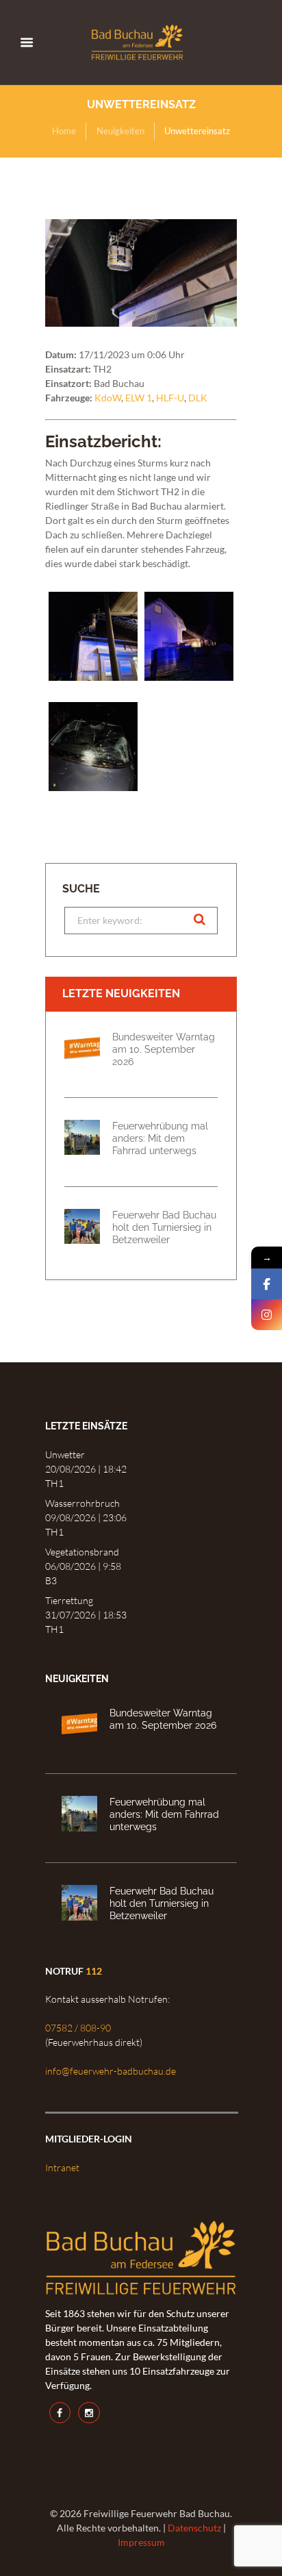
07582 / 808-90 (78, 2028)
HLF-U (170, 398)
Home (64, 131)
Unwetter (65, 1454)
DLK (198, 398)
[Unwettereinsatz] (141, 273)
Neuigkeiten (120, 131)
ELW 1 (139, 398)
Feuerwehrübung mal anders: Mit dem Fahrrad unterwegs (160, 1138)
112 (94, 1971)
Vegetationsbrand (82, 1552)
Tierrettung (69, 1600)
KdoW (108, 398)
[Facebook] (267, 1284)
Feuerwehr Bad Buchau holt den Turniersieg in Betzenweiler (164, 1227)
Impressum (141, 2542)
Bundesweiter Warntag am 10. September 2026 (164, 1049)
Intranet (62, 2167)
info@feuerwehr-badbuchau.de (111, 2071)
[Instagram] (267, 1315)
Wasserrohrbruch (82, 1503)
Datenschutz (194, 2528)
